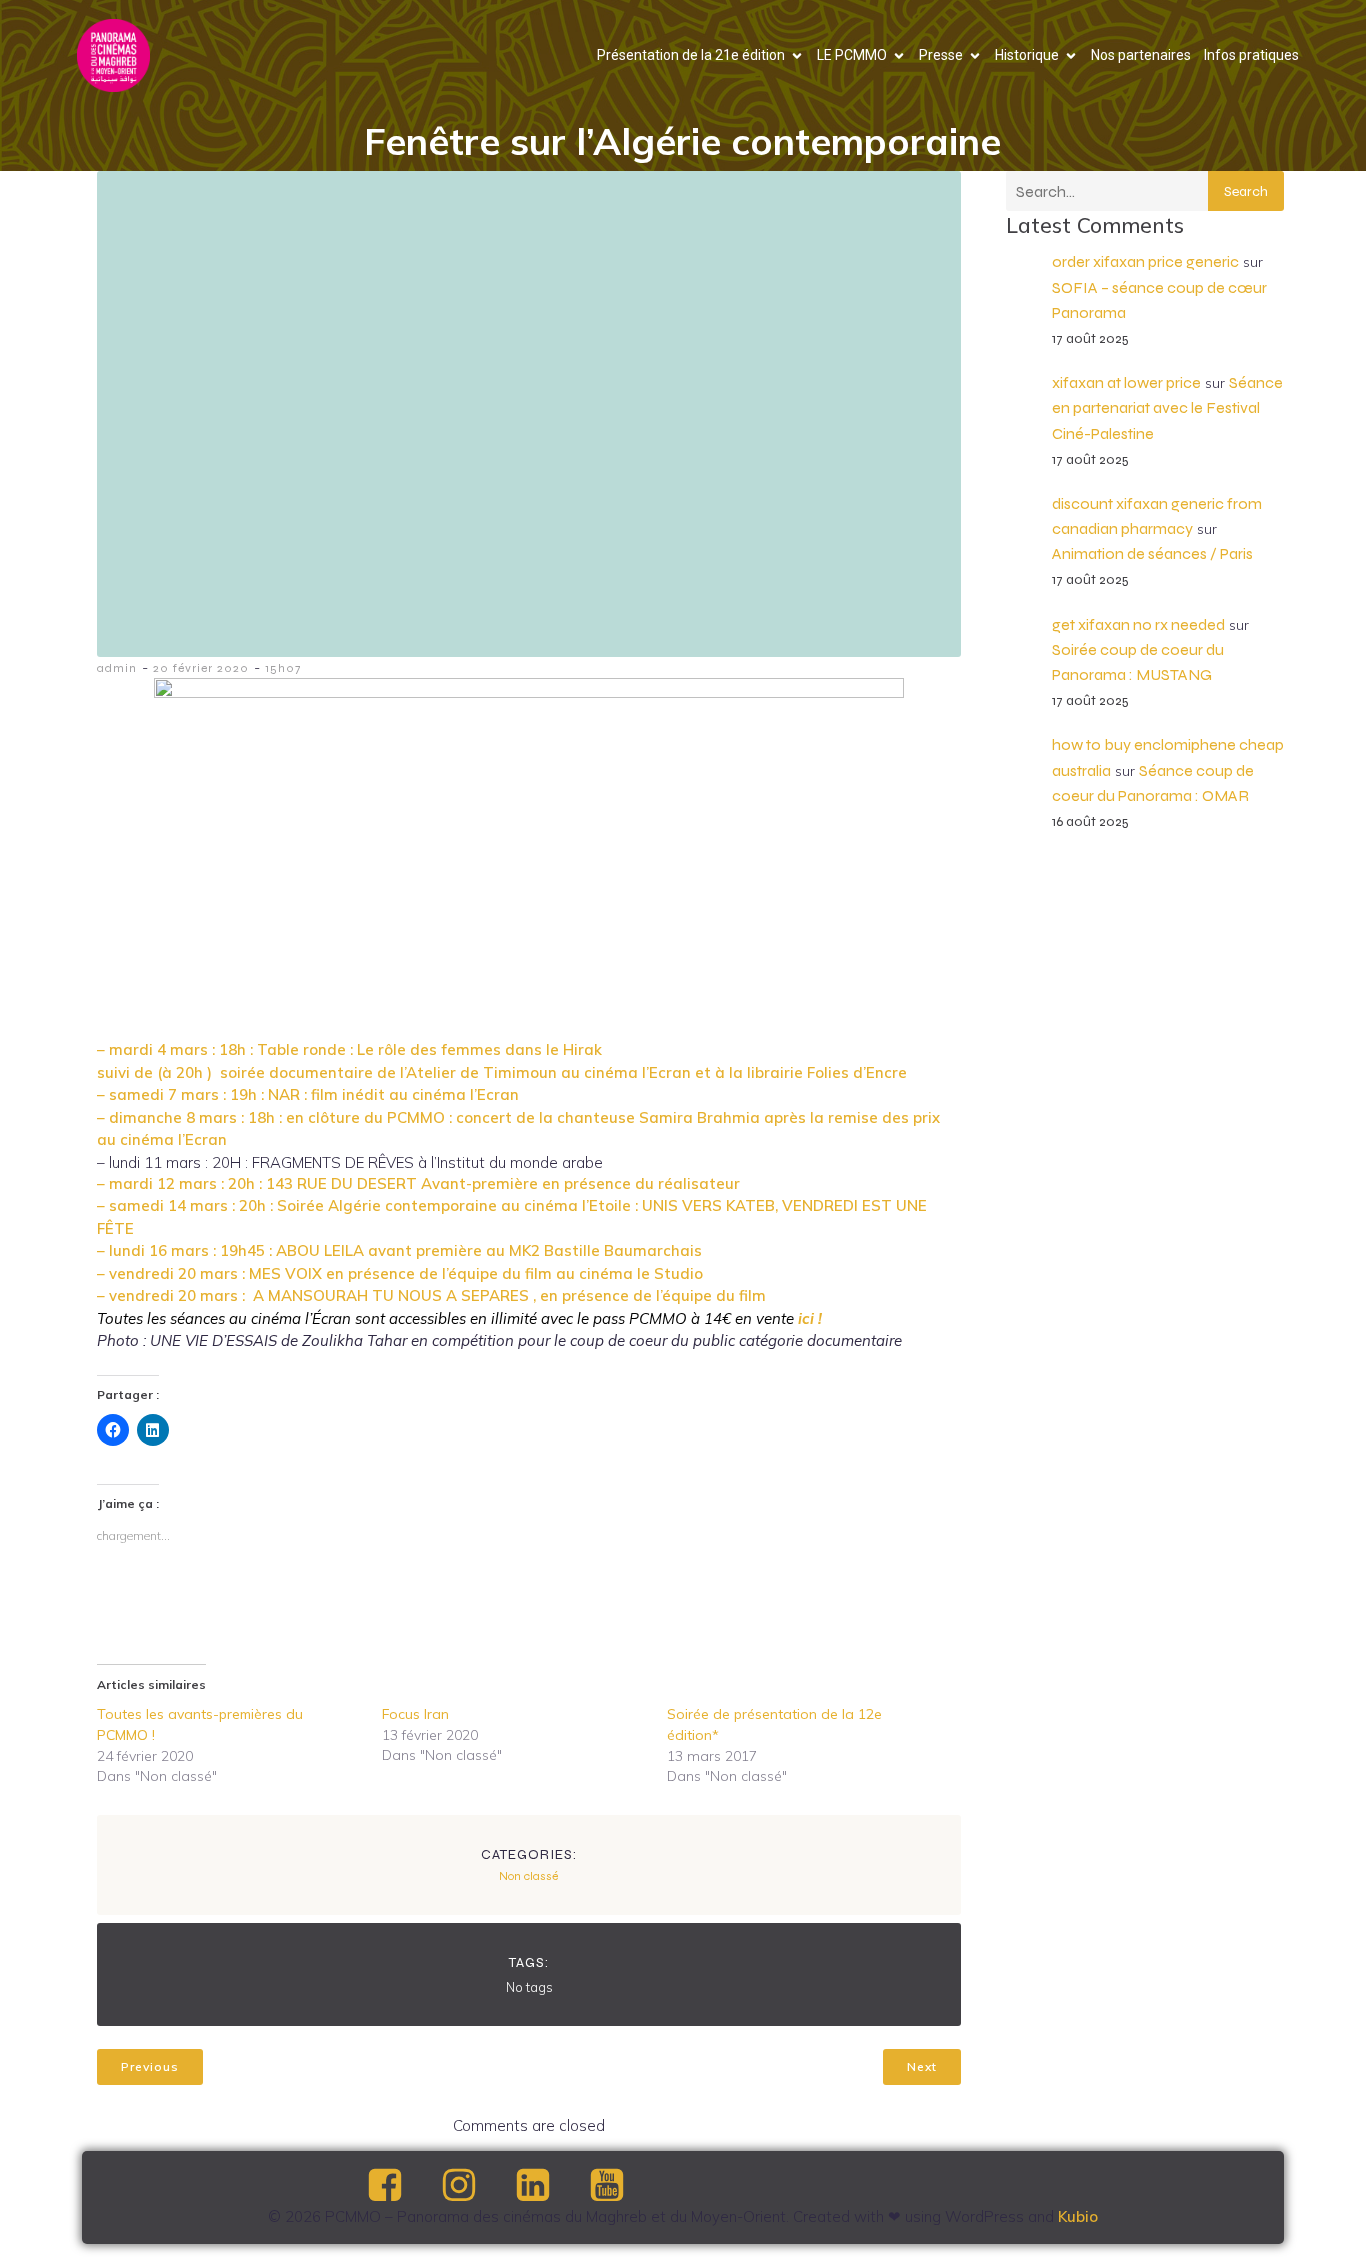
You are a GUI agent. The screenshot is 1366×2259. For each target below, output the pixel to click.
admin (117, 668)
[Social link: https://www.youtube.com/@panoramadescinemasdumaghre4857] (624, 2186)
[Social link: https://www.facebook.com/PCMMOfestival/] (402, 2186)
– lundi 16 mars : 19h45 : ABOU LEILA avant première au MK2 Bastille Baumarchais (399, 1250)
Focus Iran (415, 1714)
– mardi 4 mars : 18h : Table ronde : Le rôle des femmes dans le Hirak (349, 1049)
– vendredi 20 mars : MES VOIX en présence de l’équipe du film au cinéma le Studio (400, 1273)
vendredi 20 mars (173, 1295)
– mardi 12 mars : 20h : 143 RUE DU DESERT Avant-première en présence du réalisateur (418, 1183)
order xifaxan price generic (1145, 261)
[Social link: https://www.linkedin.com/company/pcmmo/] (550, 2186)
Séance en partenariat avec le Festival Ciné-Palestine (1167, 407)
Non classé (528, 1876)
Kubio (1078, 2216)
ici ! (810, 1318)
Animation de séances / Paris (1152, 553)
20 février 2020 (201, 668)
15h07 (283, 668)
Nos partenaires (1141, 55)
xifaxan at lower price (1126, 382)
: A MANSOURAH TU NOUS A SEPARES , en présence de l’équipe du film (502, 1295)
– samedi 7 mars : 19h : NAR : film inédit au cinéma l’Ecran (308, 1094)
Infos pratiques (1251, 55)
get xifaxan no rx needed (1138, 624)
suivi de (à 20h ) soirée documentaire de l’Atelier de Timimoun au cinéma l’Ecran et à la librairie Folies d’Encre (502, 1072)
